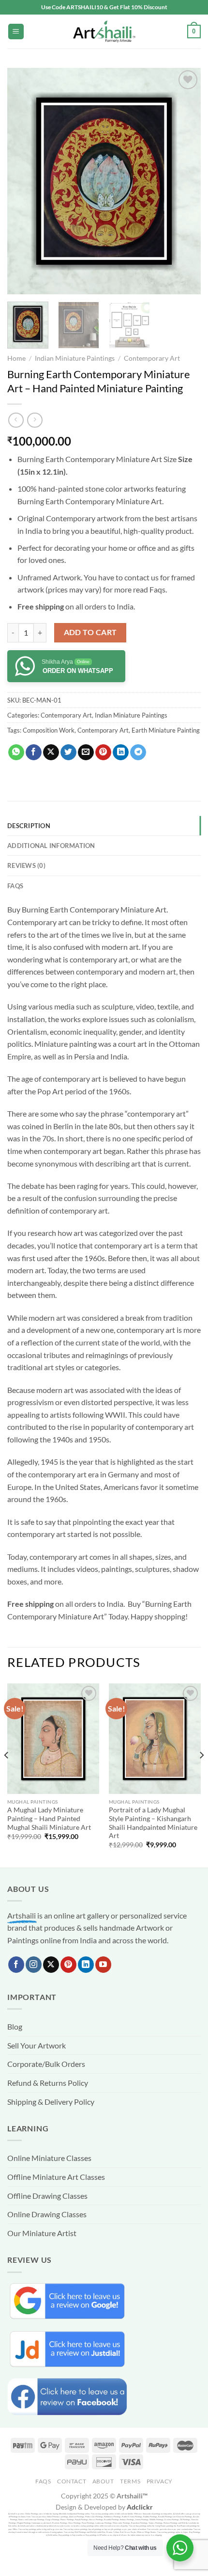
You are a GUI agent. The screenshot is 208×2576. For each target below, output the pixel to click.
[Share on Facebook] (34, 752)
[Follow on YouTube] (103, 1965)
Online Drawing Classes (47, 2214)
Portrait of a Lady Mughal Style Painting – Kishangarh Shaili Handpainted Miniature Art (153, 1823)
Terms (130, 2481)
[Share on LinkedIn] (121, 752)
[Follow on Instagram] (34, 1965)
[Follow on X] (51, 1965)
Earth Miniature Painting (166, 730)
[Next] (185, 181)
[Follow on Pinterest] (68, 1965)
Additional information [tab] (51, 846)
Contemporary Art (152, 358)
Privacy (160, 2481)
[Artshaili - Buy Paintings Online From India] (104, 32)
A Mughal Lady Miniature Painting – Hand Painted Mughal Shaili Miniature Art (49, 1818)
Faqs (157, 589)
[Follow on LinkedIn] (86, 1965)
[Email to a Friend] (86, 752)
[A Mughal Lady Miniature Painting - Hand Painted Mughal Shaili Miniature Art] (53, 1739)
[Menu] (16, 32)
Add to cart (90, 632)
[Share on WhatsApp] (16, 752)
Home (16, 358)
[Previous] (23, 181)
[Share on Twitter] (68, 752)
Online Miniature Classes (49, 2158)
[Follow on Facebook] (16, 1965)
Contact (72, 2481)
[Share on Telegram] (138, 752)
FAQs (43, 2481)
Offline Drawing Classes (47, 2196)
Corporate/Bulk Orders (46, 2064)
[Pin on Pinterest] (103, 752)
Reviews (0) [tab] (26, 865)
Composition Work (49, 730)
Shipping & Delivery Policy (51, 2102)
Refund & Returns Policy (48, 2083)
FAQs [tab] (15, 886)
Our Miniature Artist (42, 2233)
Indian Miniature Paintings (75, 358)
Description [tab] (29, 826)
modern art (120, 947)
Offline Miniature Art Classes (56, 2177)
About (103, 2481)
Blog (15, 2026)
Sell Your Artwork (37, 2045)
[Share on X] (51, 752)
